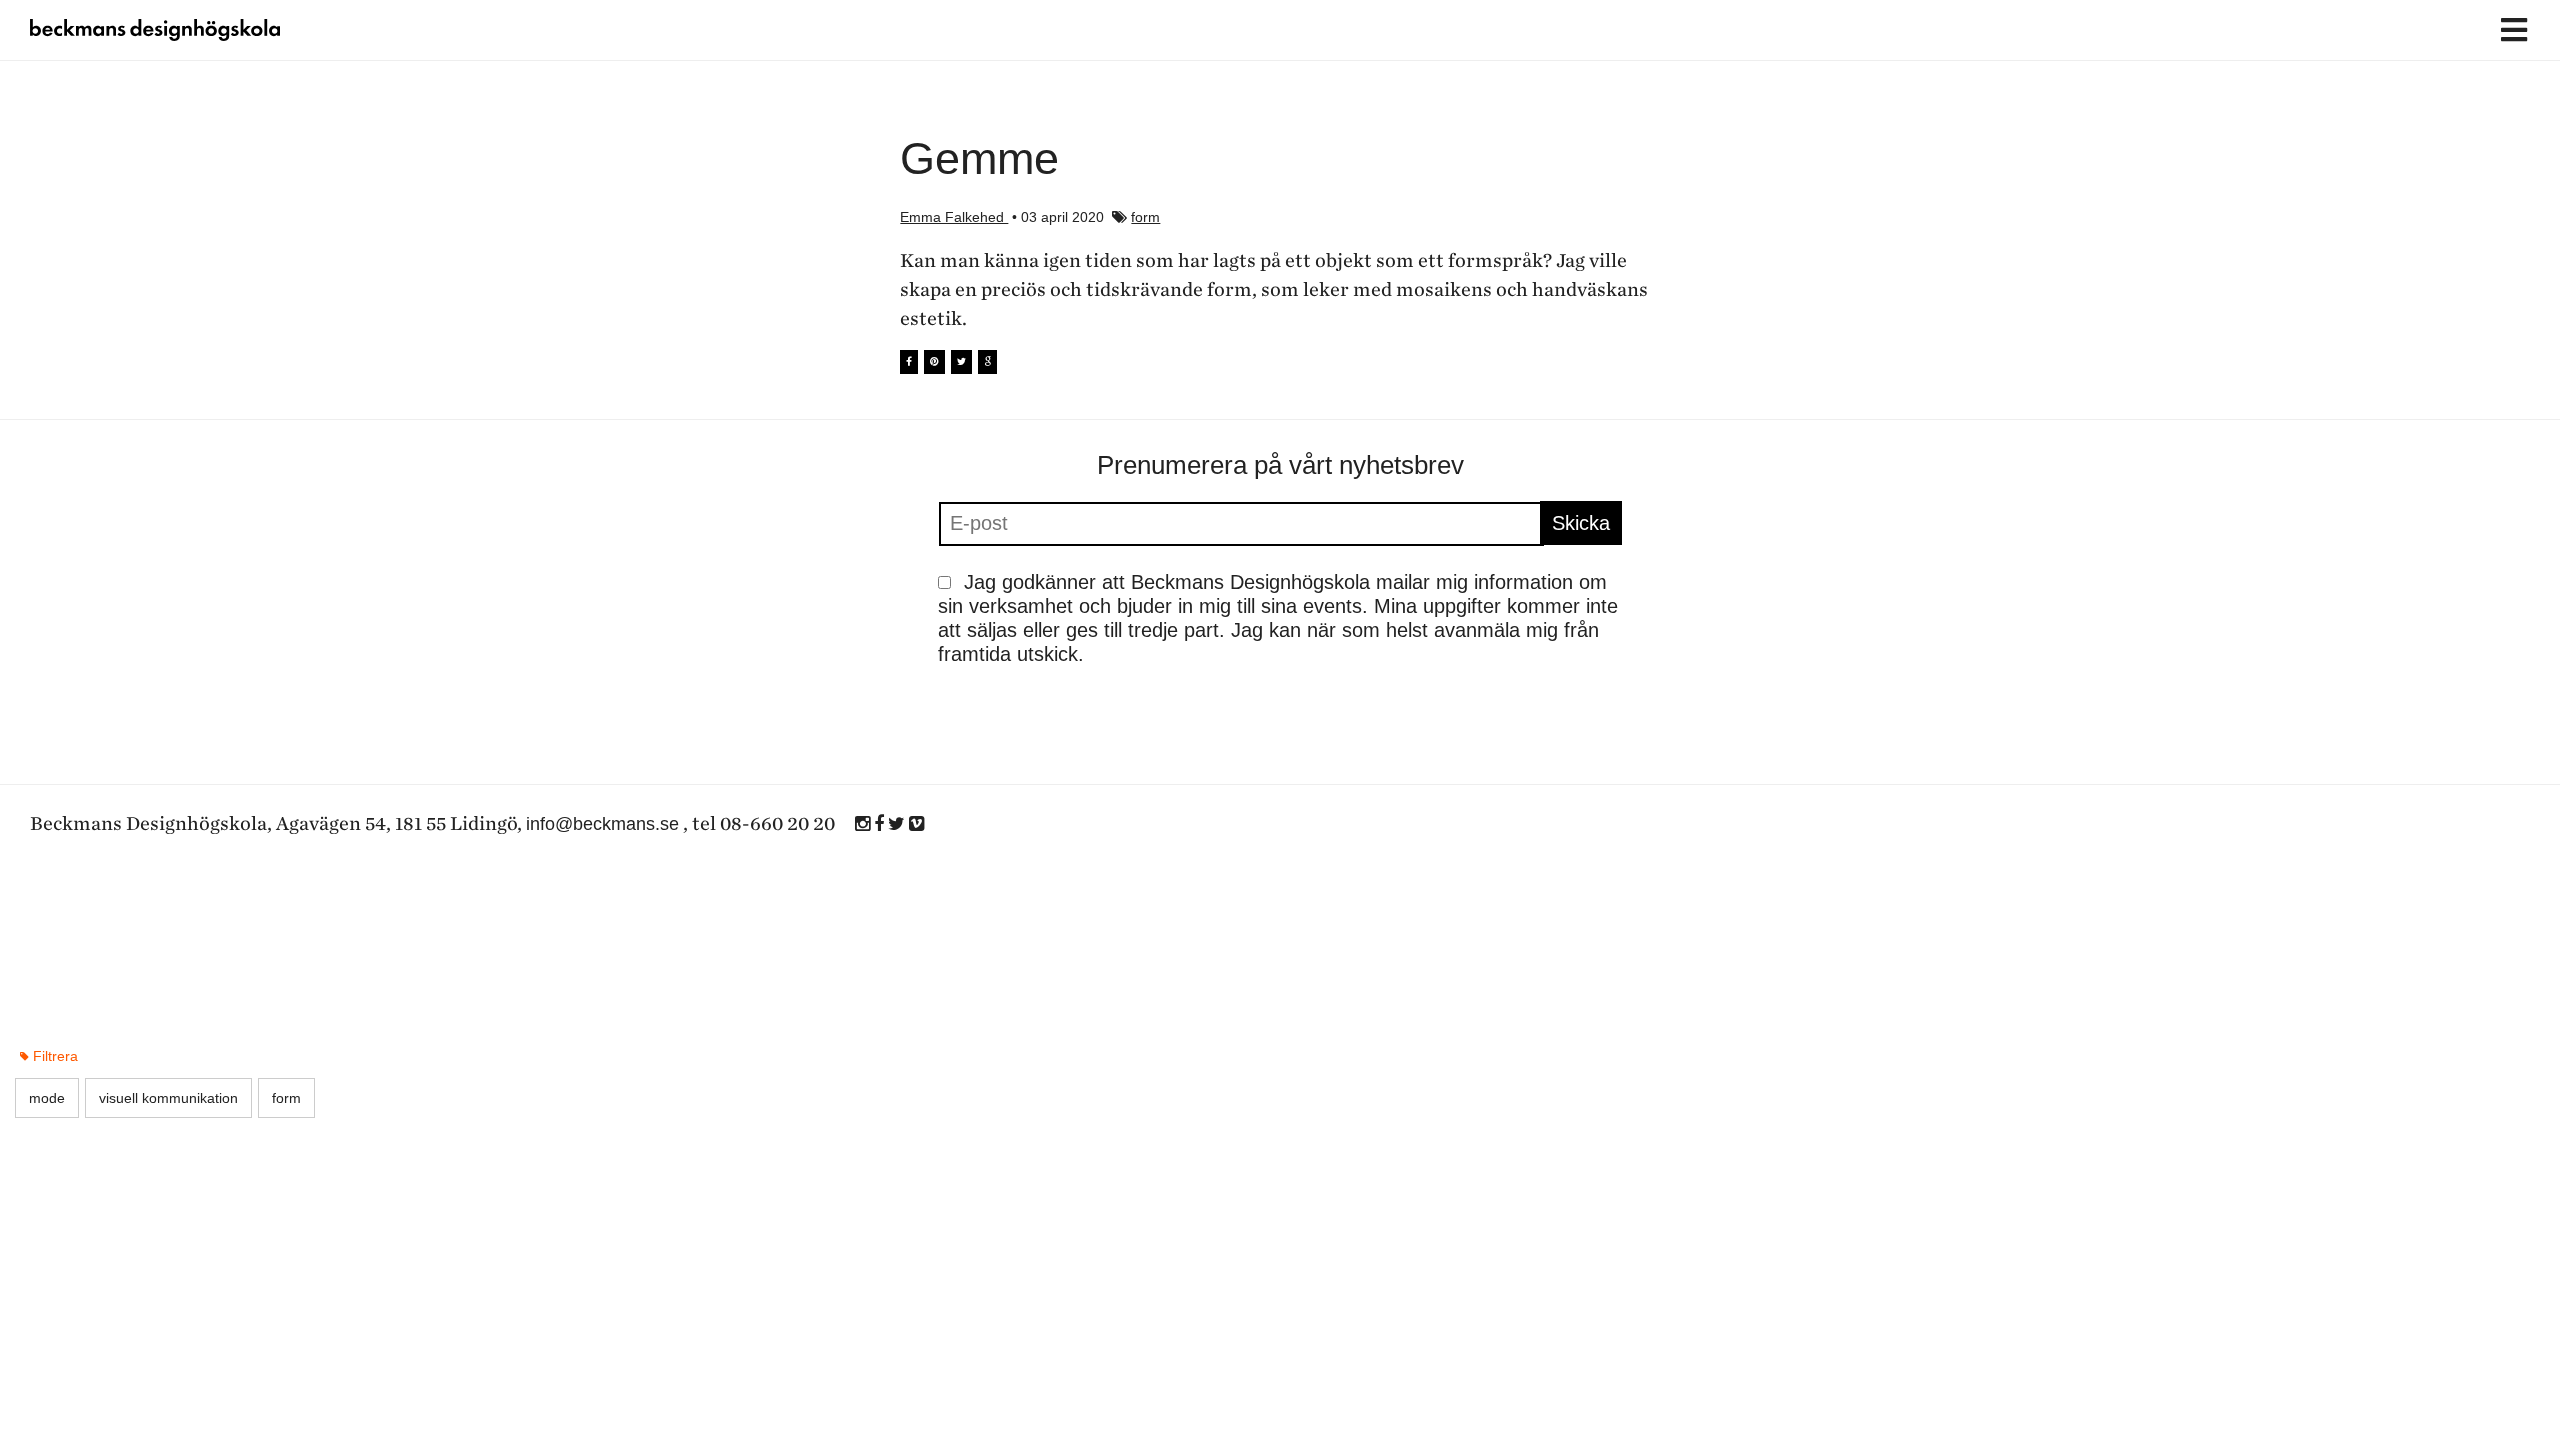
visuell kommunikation (168, 1098)
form (1145, 217)
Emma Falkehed (954, 217)
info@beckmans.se (602, 824)
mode (47, 1098)
